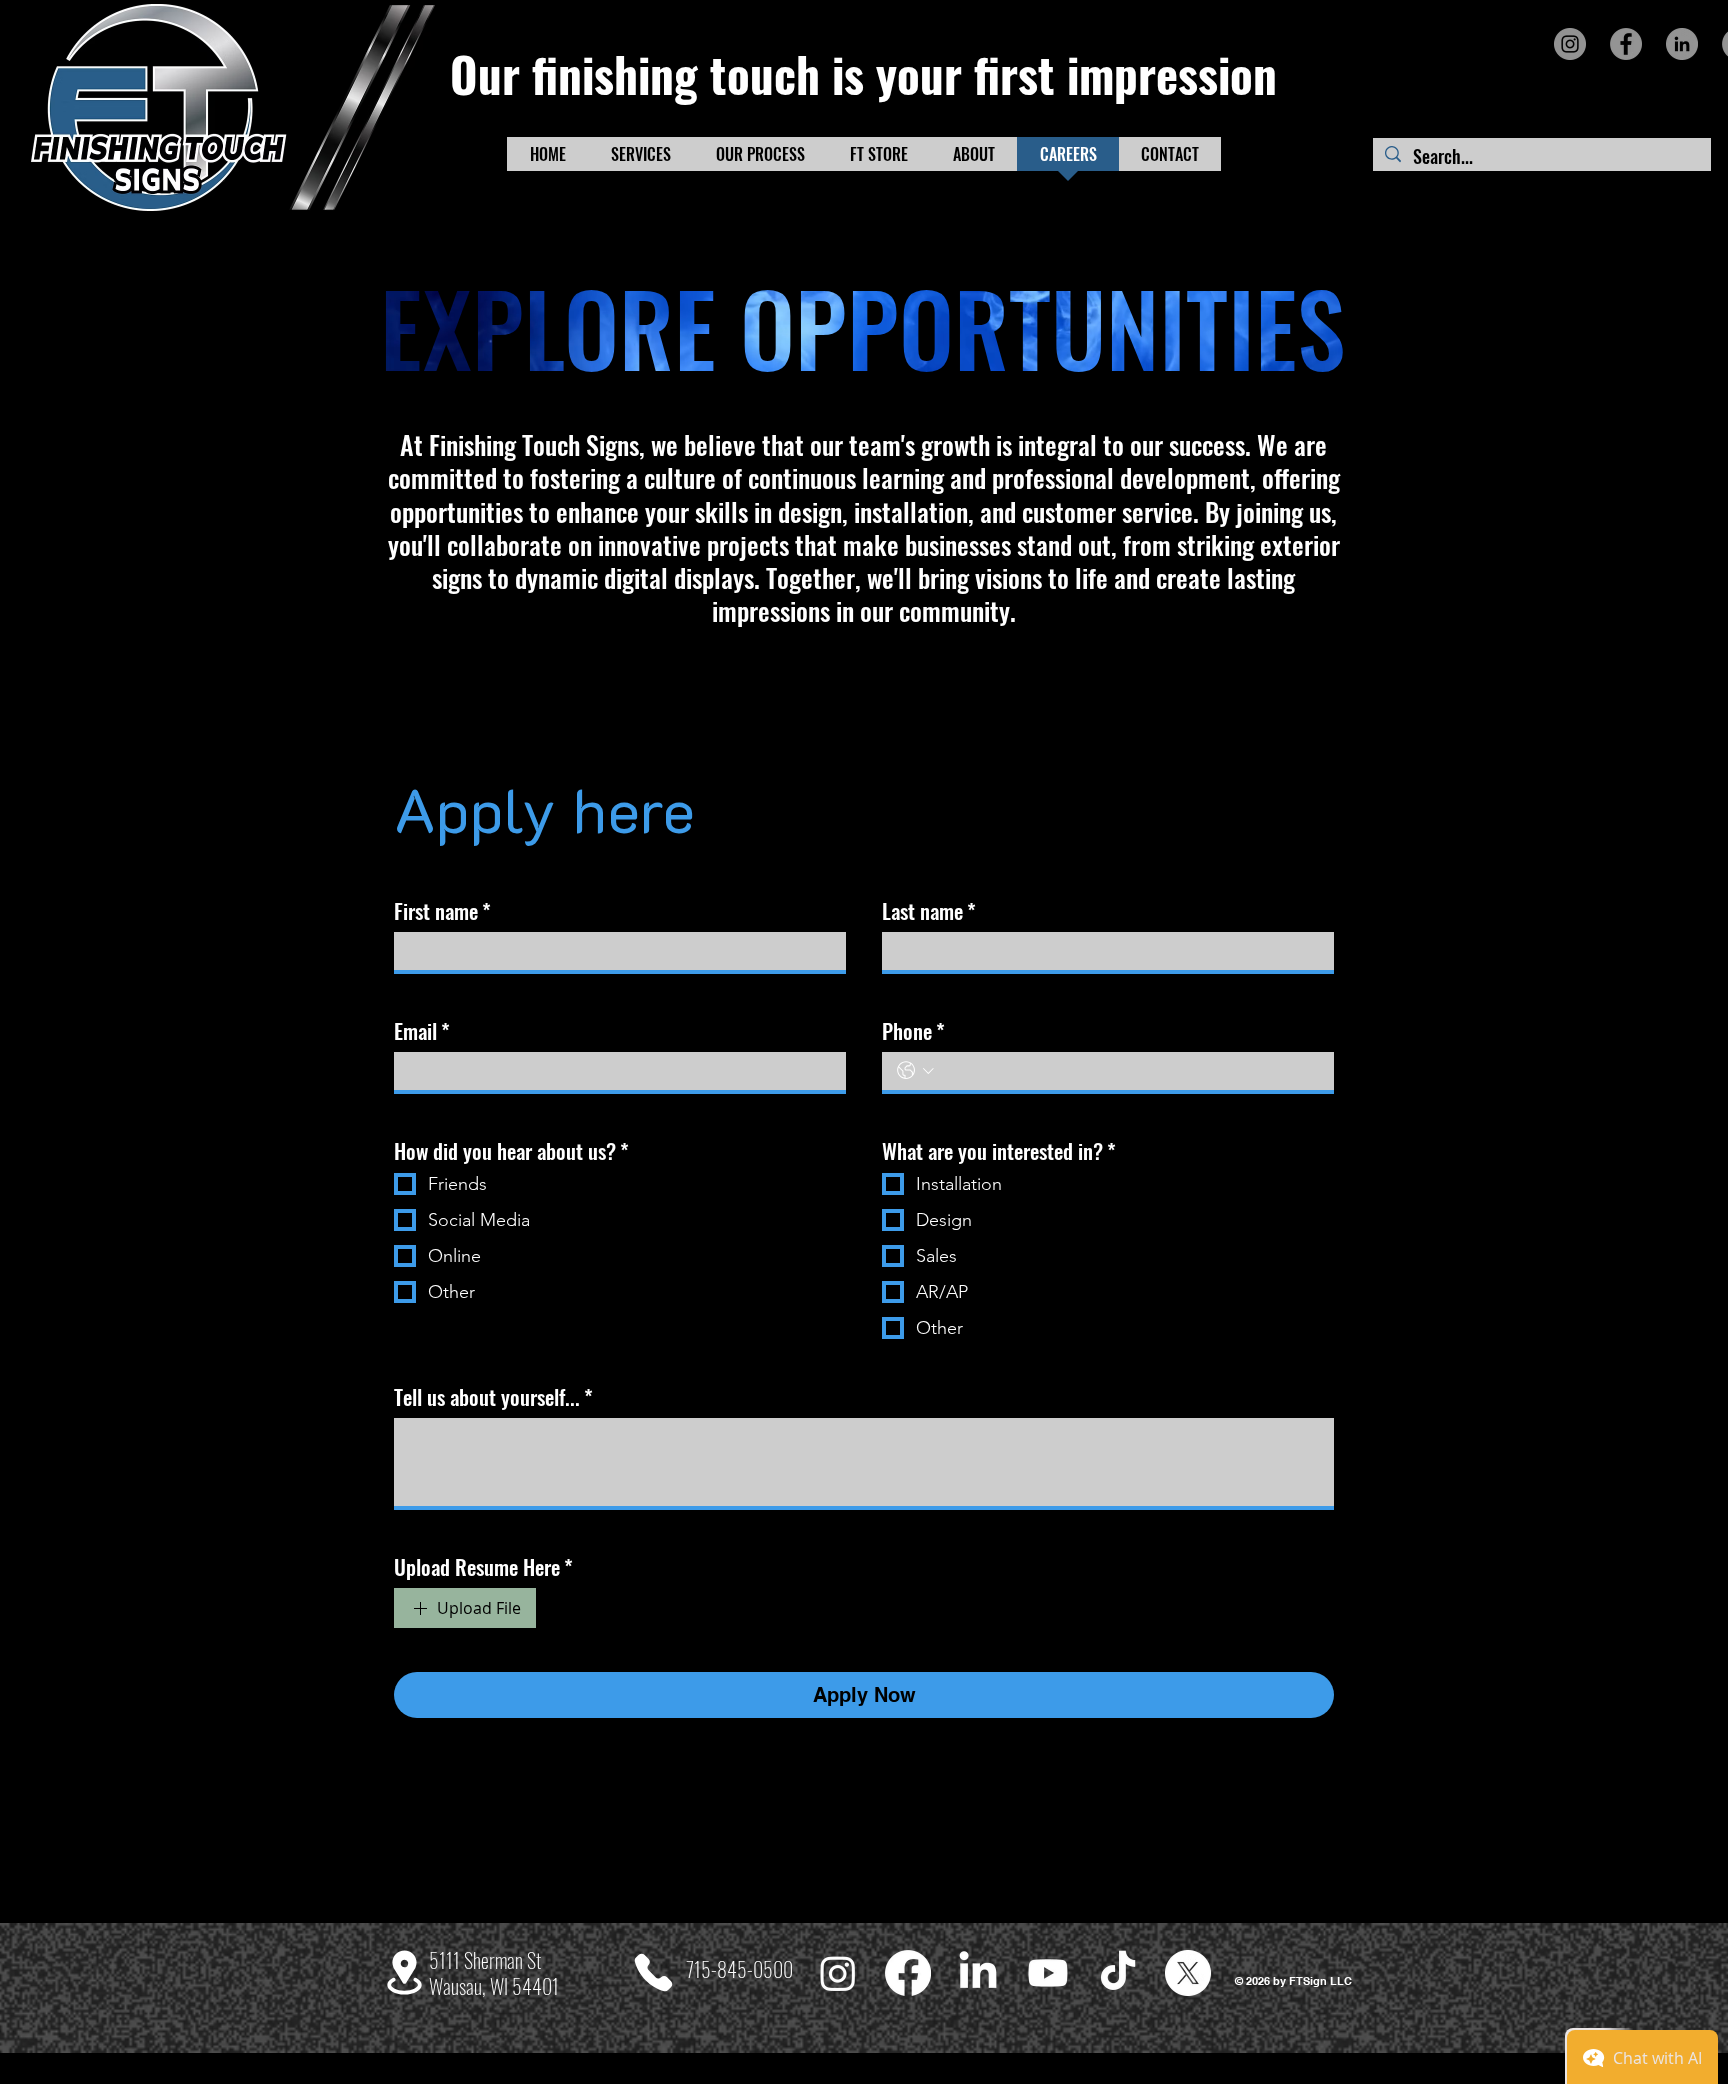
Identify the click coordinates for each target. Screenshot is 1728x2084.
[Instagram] (1570, 44)
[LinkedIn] (1682, 44)
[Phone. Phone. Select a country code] (915, 1070)
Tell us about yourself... (493, 1397)
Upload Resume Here (483, 1567)
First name (442, 911)
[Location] (404, 1973)
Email (422, 1031)
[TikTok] (1118, 1973)
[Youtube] (1048, 1973)
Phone (913, 1031)
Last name (929, 911)
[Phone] (653, 1973)
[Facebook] (1626, 44)
